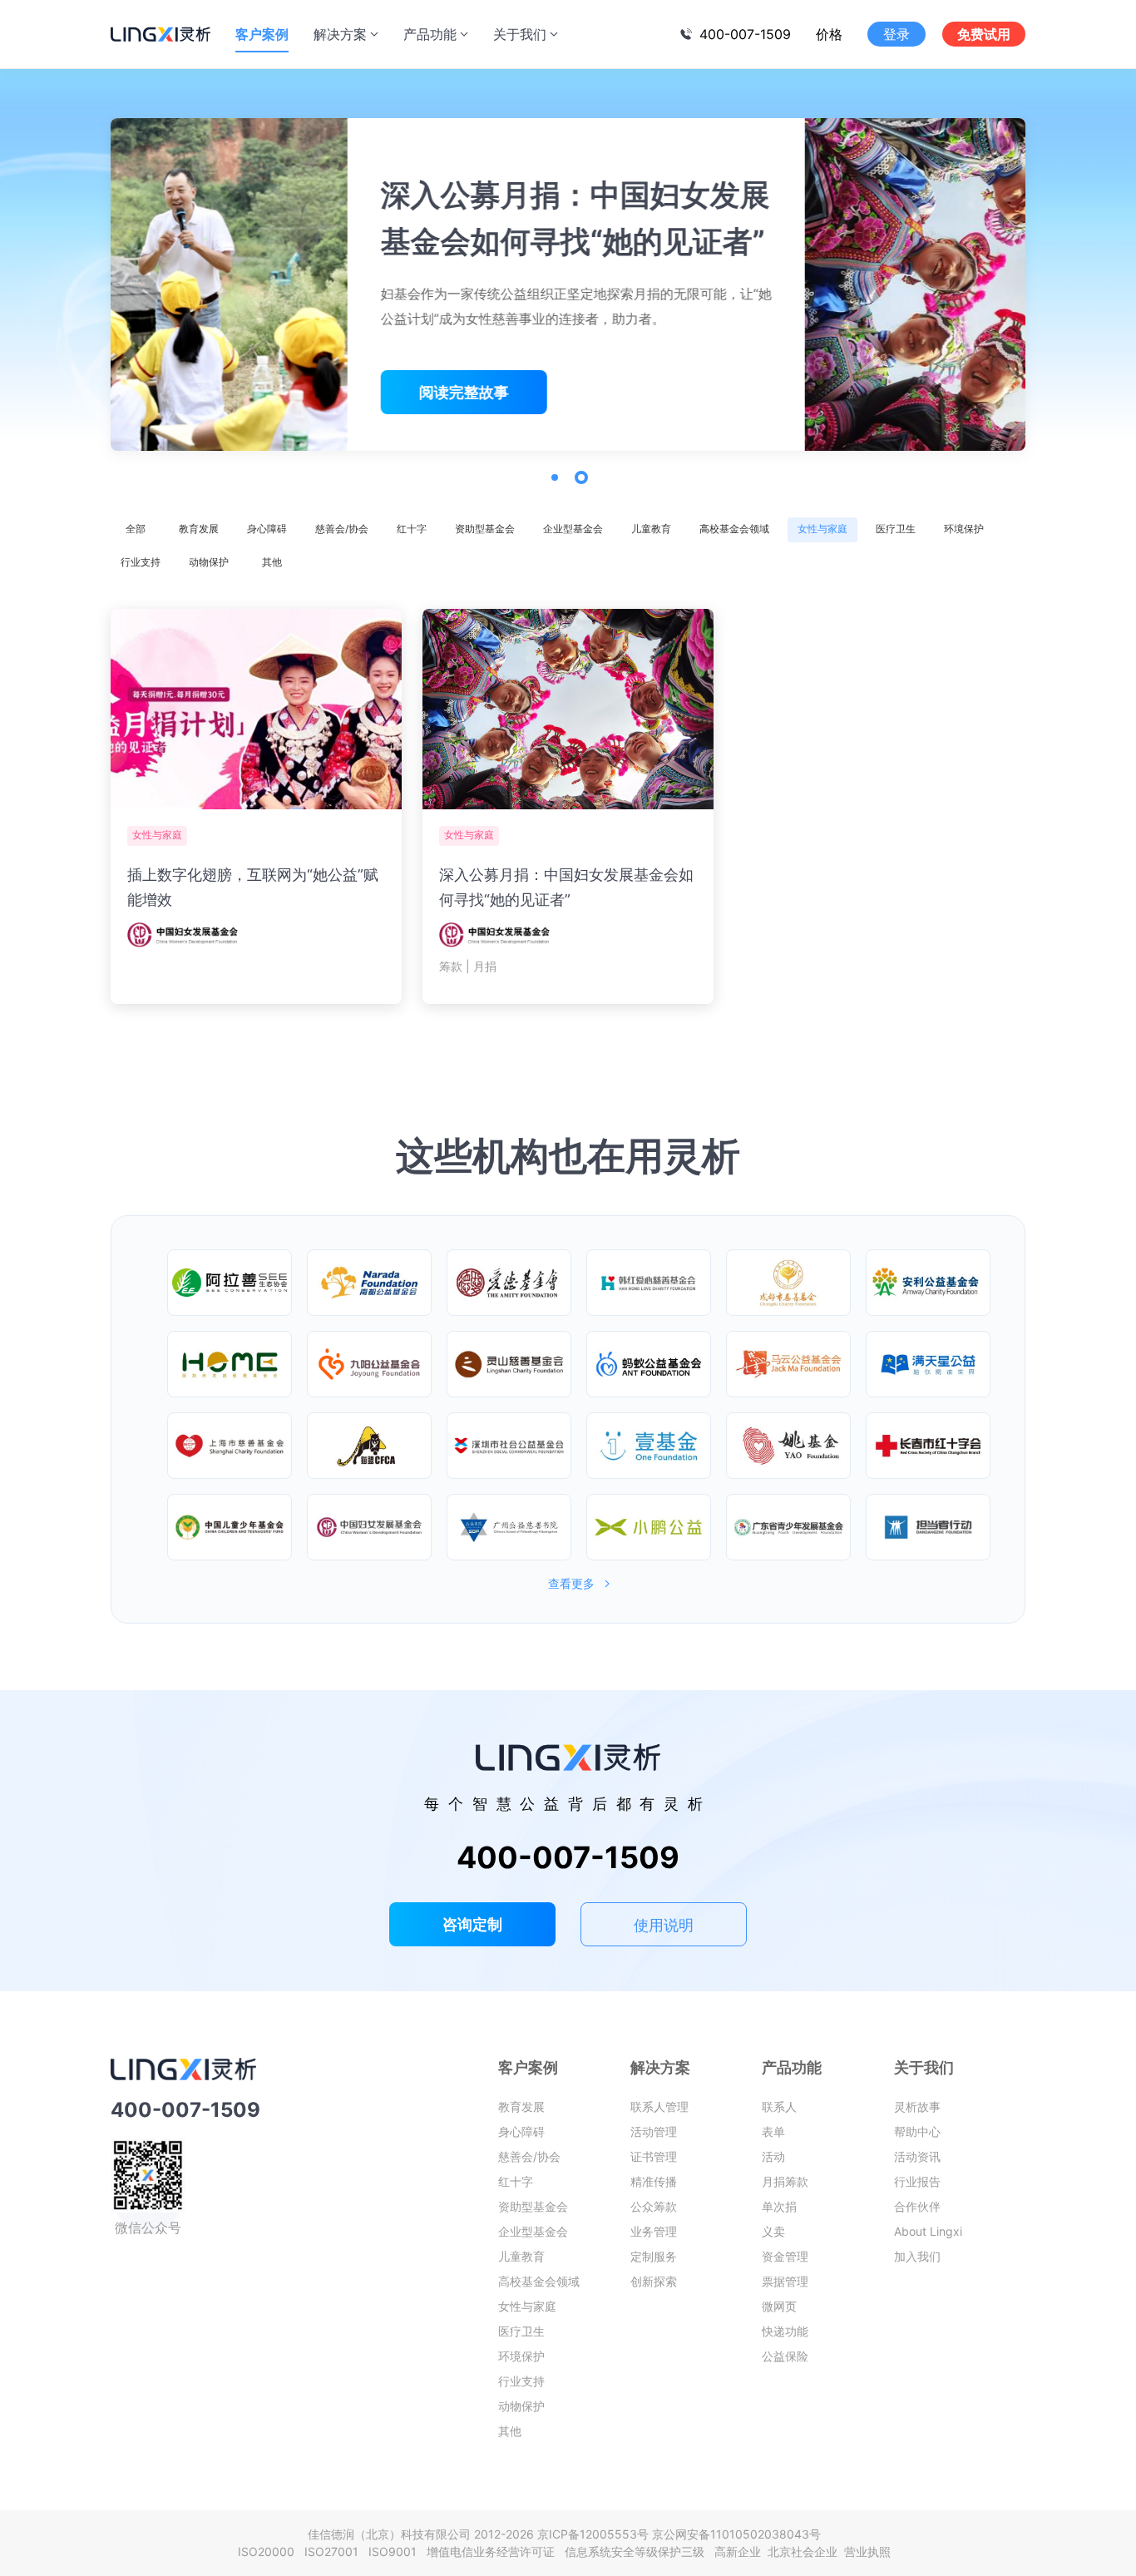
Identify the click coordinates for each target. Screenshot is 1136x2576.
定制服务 (654, 2256)
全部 (136, 529)
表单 (773, 2131)
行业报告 (917, 2181)
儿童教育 (651, 529)
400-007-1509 (745, 34)
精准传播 (654, 2181)
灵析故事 (917, 2106)
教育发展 (199, 529)
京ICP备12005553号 (593, 2534)
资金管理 (785, 2256)
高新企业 (739, 2551)
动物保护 (209, 562)
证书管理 (654, 2156)
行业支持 (141, 562)
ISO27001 (335, 2551)
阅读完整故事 (227, 392)
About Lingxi (928, 2231)
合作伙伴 (917, 2206)
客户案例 (262, 34)
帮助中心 (917, 2131)
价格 (829, 34)
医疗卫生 (896, 529)
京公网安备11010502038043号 (736, 2534)
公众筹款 (654, 2206)
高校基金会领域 (734, 529)
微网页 (779, 2306)
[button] (555, 477)
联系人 (779, 2106)
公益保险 (785, 2356)
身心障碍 (267, 529)
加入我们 (917, 2256)
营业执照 (867, 2551)
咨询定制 (472, 1924)
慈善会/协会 (342, 529)
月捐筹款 (785, 2181)
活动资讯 (917, 2156)
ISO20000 (269, 2551)
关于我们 (520, 34)
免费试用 (984, 34)
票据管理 (785, 2281)
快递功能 (785, 2331)
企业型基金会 (573, 529)
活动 (773, 2156)
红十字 (412, 529)
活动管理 (654, 2131)
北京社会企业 (804, 2551)
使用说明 (664, 1925)
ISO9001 (396, 2551)
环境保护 (964, 529)
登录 (896, 34)
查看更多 (571, 1584)
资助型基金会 (485, 529)
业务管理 (654, 2231)
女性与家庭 (822, 529)
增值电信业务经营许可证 (494, 2551)
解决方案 (340, 34)
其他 (272, 562)
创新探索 (654, 2281)
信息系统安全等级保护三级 (638, 2551)
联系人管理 (659, 2106)
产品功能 (430, 34)
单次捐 (779, 2206)
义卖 (773, 2231)
